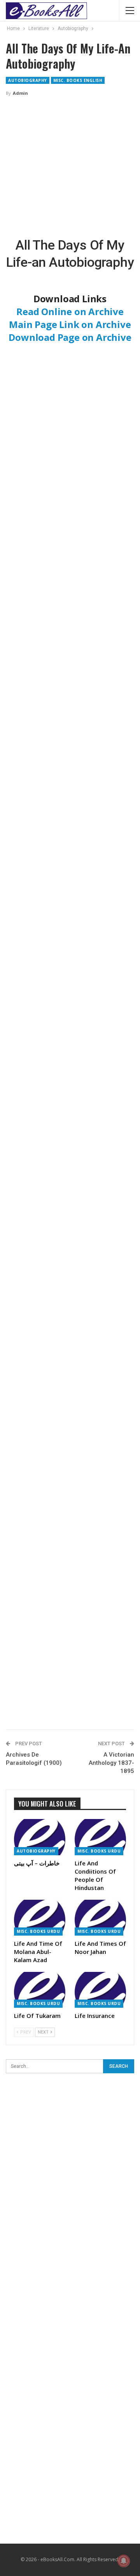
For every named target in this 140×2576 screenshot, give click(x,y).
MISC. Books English (78, 80)
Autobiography (28, 80)
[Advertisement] (70, 167)
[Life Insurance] (100, 1990)
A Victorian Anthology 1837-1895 (111, 1763)
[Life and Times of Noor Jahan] (100, 1918)
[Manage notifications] (124, 2561)
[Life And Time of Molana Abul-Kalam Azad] (40, 1918)
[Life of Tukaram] (40, 1990)
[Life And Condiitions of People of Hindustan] (100, 1837)
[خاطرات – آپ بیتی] (40, 1837)
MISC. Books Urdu (99, 1851)
